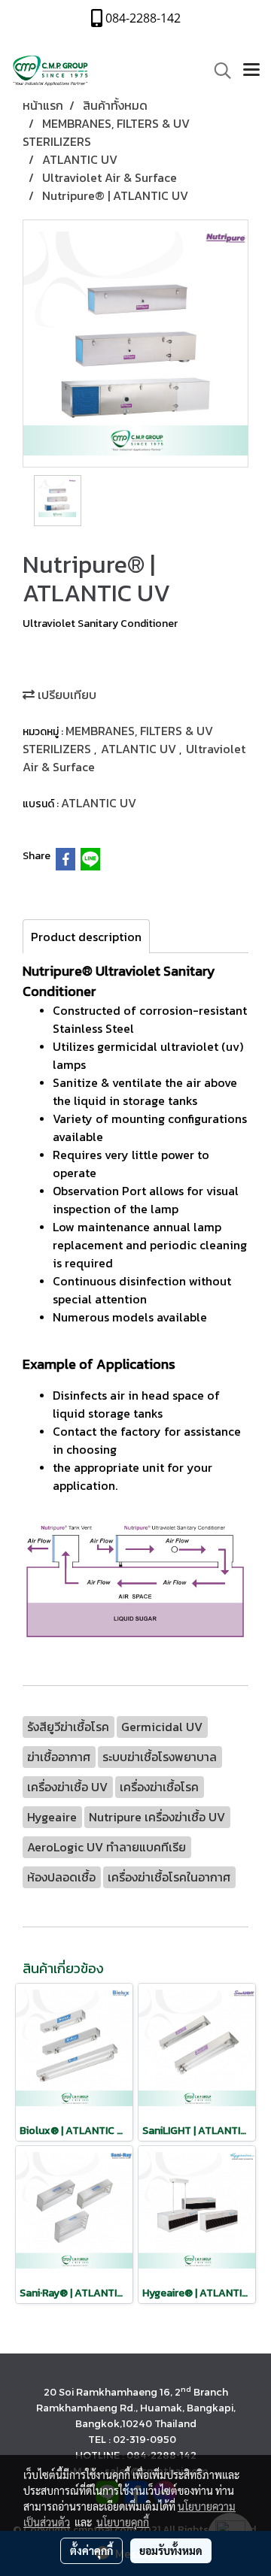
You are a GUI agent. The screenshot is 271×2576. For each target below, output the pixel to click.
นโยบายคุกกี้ (123, 2522)
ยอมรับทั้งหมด (171, 2550)
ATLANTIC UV (140, 749)
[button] (218, 71)
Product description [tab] (86, 937)
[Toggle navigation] (251, 71)
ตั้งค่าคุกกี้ (91, 2550)
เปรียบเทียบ (65, 695)
